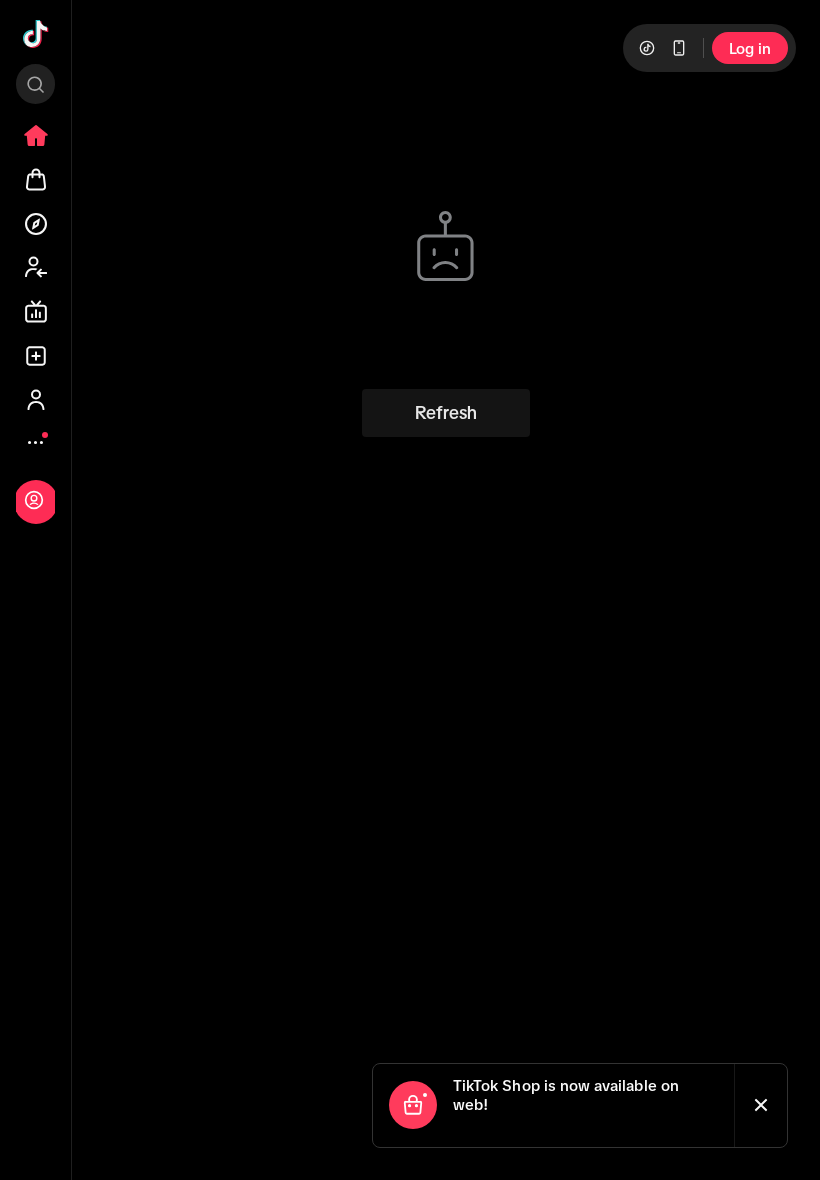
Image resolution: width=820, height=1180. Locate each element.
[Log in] (34, 500)
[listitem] (36, 136)
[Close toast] (761, 1105)
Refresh (446, 413)
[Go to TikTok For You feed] (36, 34)
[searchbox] (35, 84)
